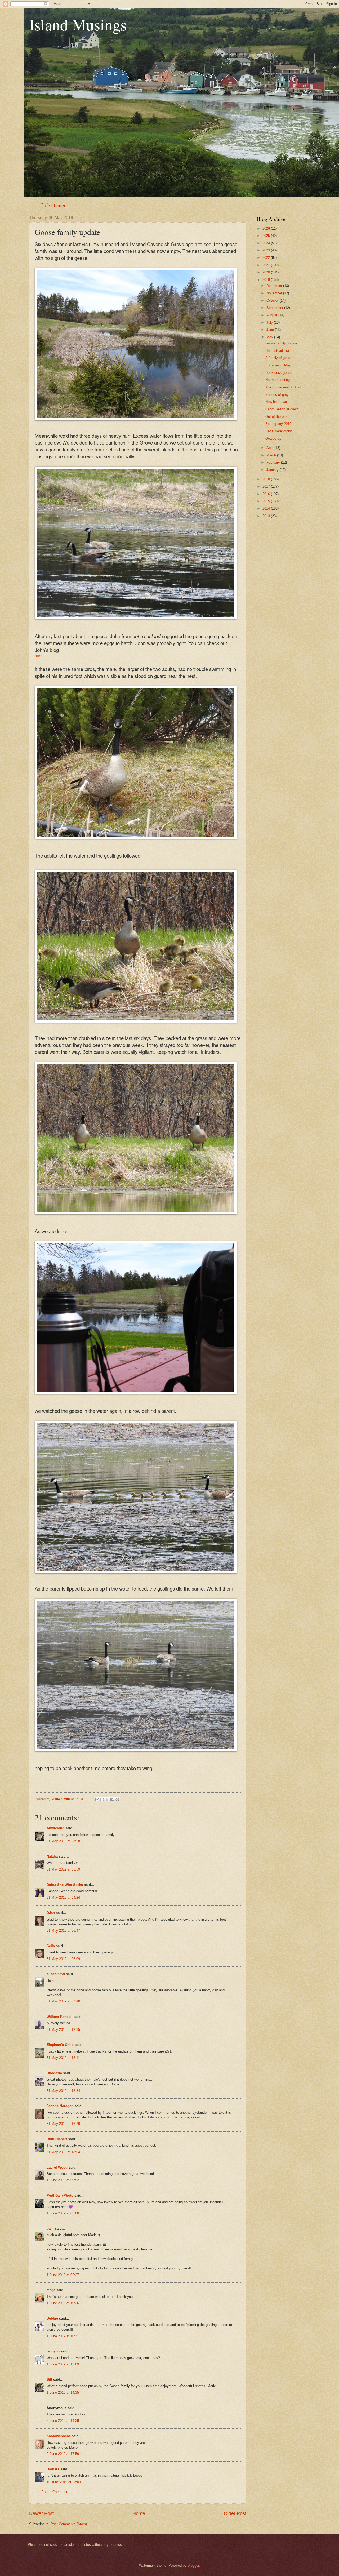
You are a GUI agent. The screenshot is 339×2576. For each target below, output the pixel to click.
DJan (51, 1913)
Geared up (273, 439)
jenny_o (53, 2351)
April (270, 448)
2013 (267, 516)
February (274, 462)
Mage (51, 2290)
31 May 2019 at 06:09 (63, 1959)
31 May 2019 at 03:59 (63, 1869)
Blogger (193, 2566)
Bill (49, 2380)
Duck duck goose (279, 373)
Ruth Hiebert (57, 2139)
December (275, 286)
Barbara (53, 2469)
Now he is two (276, 402)
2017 (267, 487)
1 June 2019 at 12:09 (63, 2364)
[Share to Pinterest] (117, 1800)
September (275, 308)
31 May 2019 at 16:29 (63, 2124)
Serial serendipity (279, 431)
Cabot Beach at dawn (282, 409)
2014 (267, 508)
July (270, 323)
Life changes (55, 205)
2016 (267, 494)
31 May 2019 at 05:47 (63, 1931)
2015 (267, 501)
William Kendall (60, 2017)
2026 (267, 228)
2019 (267, 280)
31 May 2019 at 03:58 (63, 1841)
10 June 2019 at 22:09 (64, 2482)
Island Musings (78, 24)
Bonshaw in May (278, 365)
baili (50, 2229)
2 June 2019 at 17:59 (63, 2454)
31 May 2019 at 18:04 (63, 2152)
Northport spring (278, 380)
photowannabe (59, 2436)
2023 (267, 250)
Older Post (235, 2513)
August (272, 315)
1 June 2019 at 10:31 (63, 2336)
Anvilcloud (55, 1828)
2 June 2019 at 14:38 (63, 2421)
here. (39, 656)
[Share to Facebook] (112, 1800)
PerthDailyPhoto (60, 2195)
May (270, 337)
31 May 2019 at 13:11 (63, 2058)
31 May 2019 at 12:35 (63, 2030)
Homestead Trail (278, 351)
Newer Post (41, 2513)
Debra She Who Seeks (65, 1885)
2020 (267, 272)
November (275, 293)
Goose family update (281, 343)
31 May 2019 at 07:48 (63, 2001)
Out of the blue (277, 417)
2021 (267, 265)
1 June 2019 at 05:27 (63, 2275)
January (273, 470)
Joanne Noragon (60, 2106)
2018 (267, 479)
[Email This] (97, 1800)
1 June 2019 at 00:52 (63, 2180)
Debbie (52, 2318)
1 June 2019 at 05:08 (63, 2213)
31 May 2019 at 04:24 (63, 1897)
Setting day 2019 (278, 424)
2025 (267, 236)
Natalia (52, 1856)
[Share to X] (107, 1800)
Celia (51, 1946)
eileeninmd (56, 1974)
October (273, 301)
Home (139, 2513)
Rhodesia (54, 2073)
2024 (267, 243)
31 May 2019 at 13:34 (63, 2091)
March (272, 455)
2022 (267, 258)
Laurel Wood (57, 2167)
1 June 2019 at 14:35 (63, 2393)
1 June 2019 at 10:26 (63, 2303)
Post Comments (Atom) (69, 2524)
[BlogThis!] (102, 1800)
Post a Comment (54, 2492)
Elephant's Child (60, 2045)
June (271, 330)
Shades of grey (277, 395)
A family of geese (279, 358)
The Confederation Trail (283, 387)
